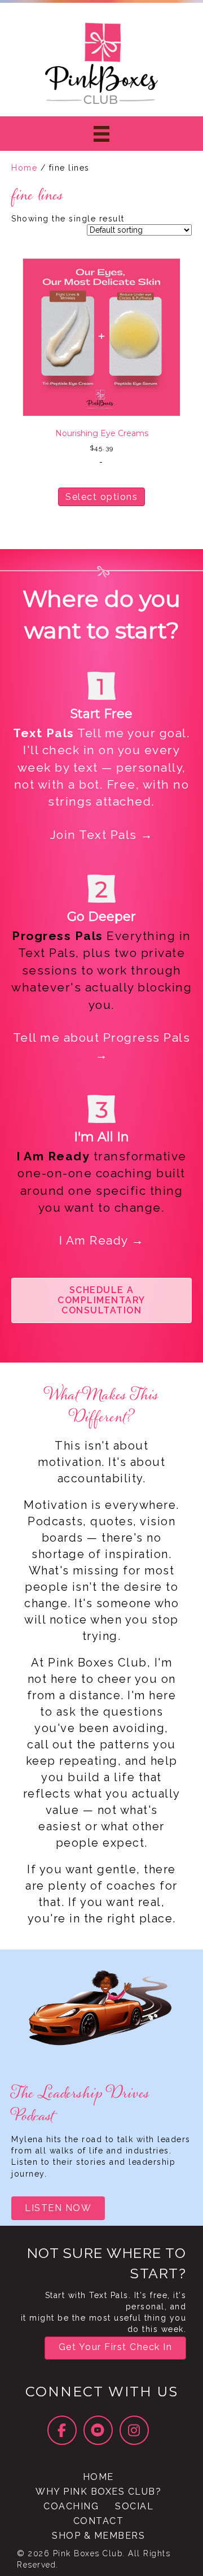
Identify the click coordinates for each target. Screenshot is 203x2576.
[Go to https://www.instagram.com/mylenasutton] (134, 2430)
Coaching (71, 2506)
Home (24, 168)
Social (134, 2506)
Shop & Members (98, 2536)
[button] (101, 1300)
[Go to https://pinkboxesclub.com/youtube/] (98, 2430)
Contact (99, 2521)
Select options (101, 497)
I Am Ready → (102, 1240)
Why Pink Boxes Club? (98, 2492)
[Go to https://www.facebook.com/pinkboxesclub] (62, 2430)
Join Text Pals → (102, 835)
